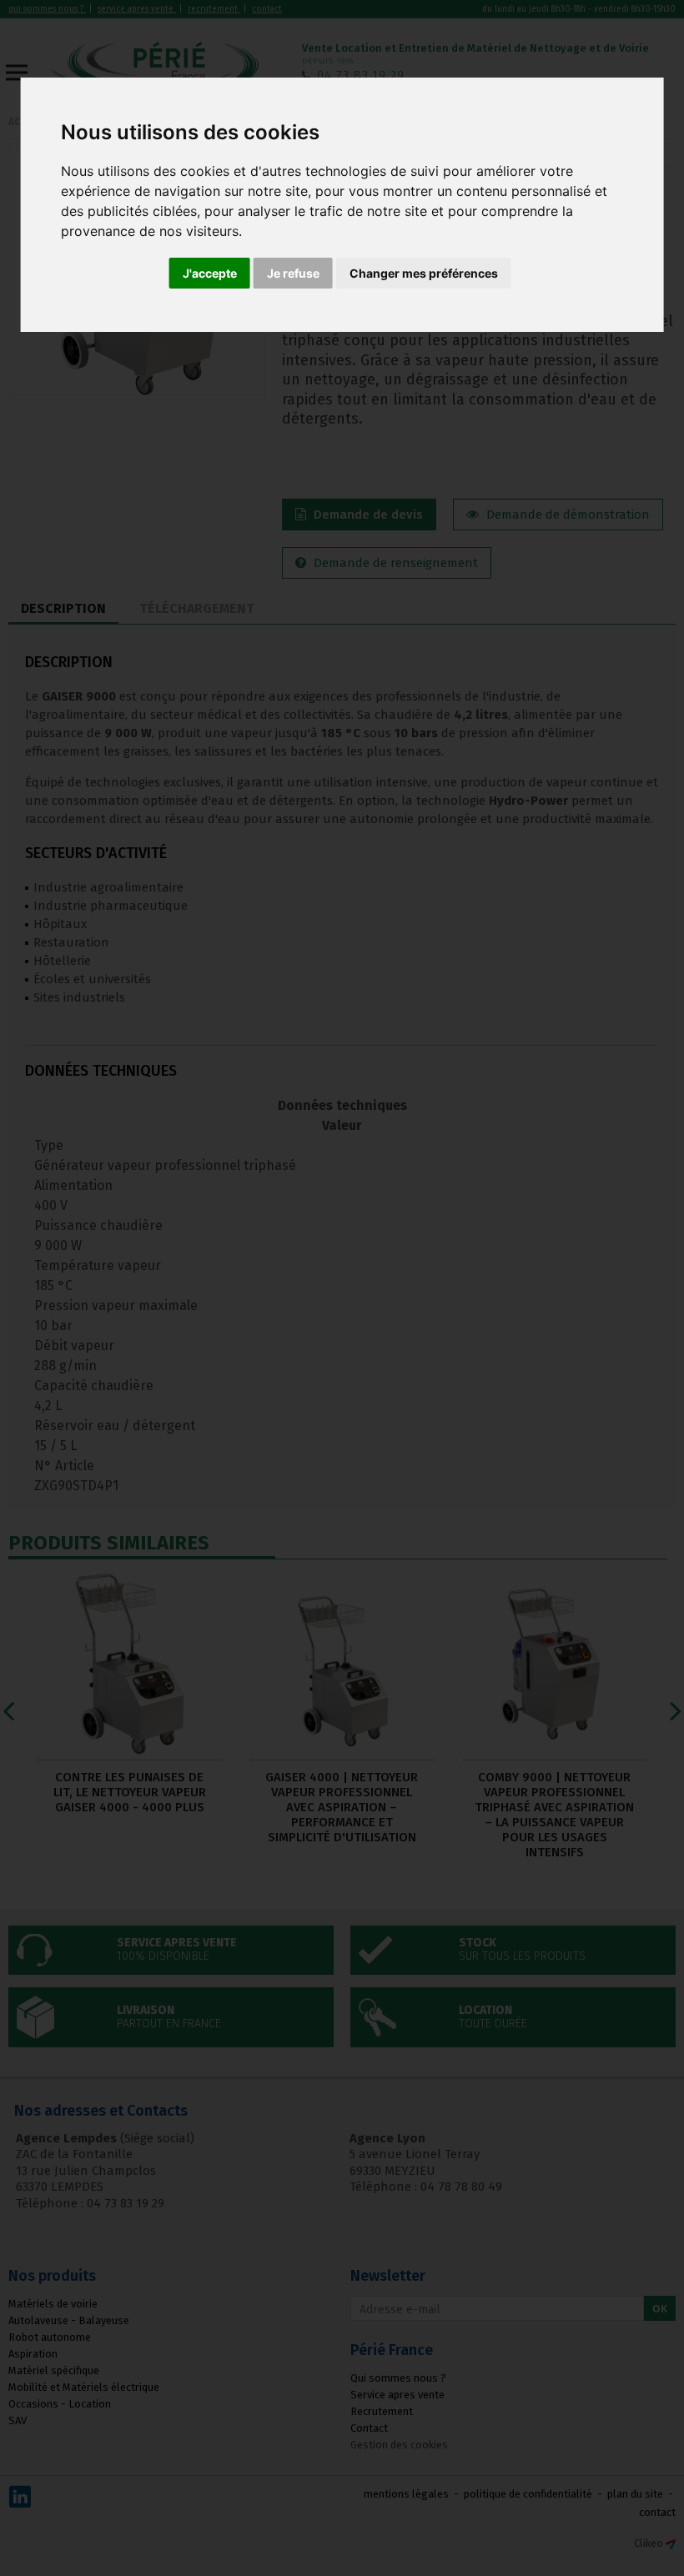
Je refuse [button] (293, 273)
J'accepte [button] (210, 273)
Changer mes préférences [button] (424, 273)
